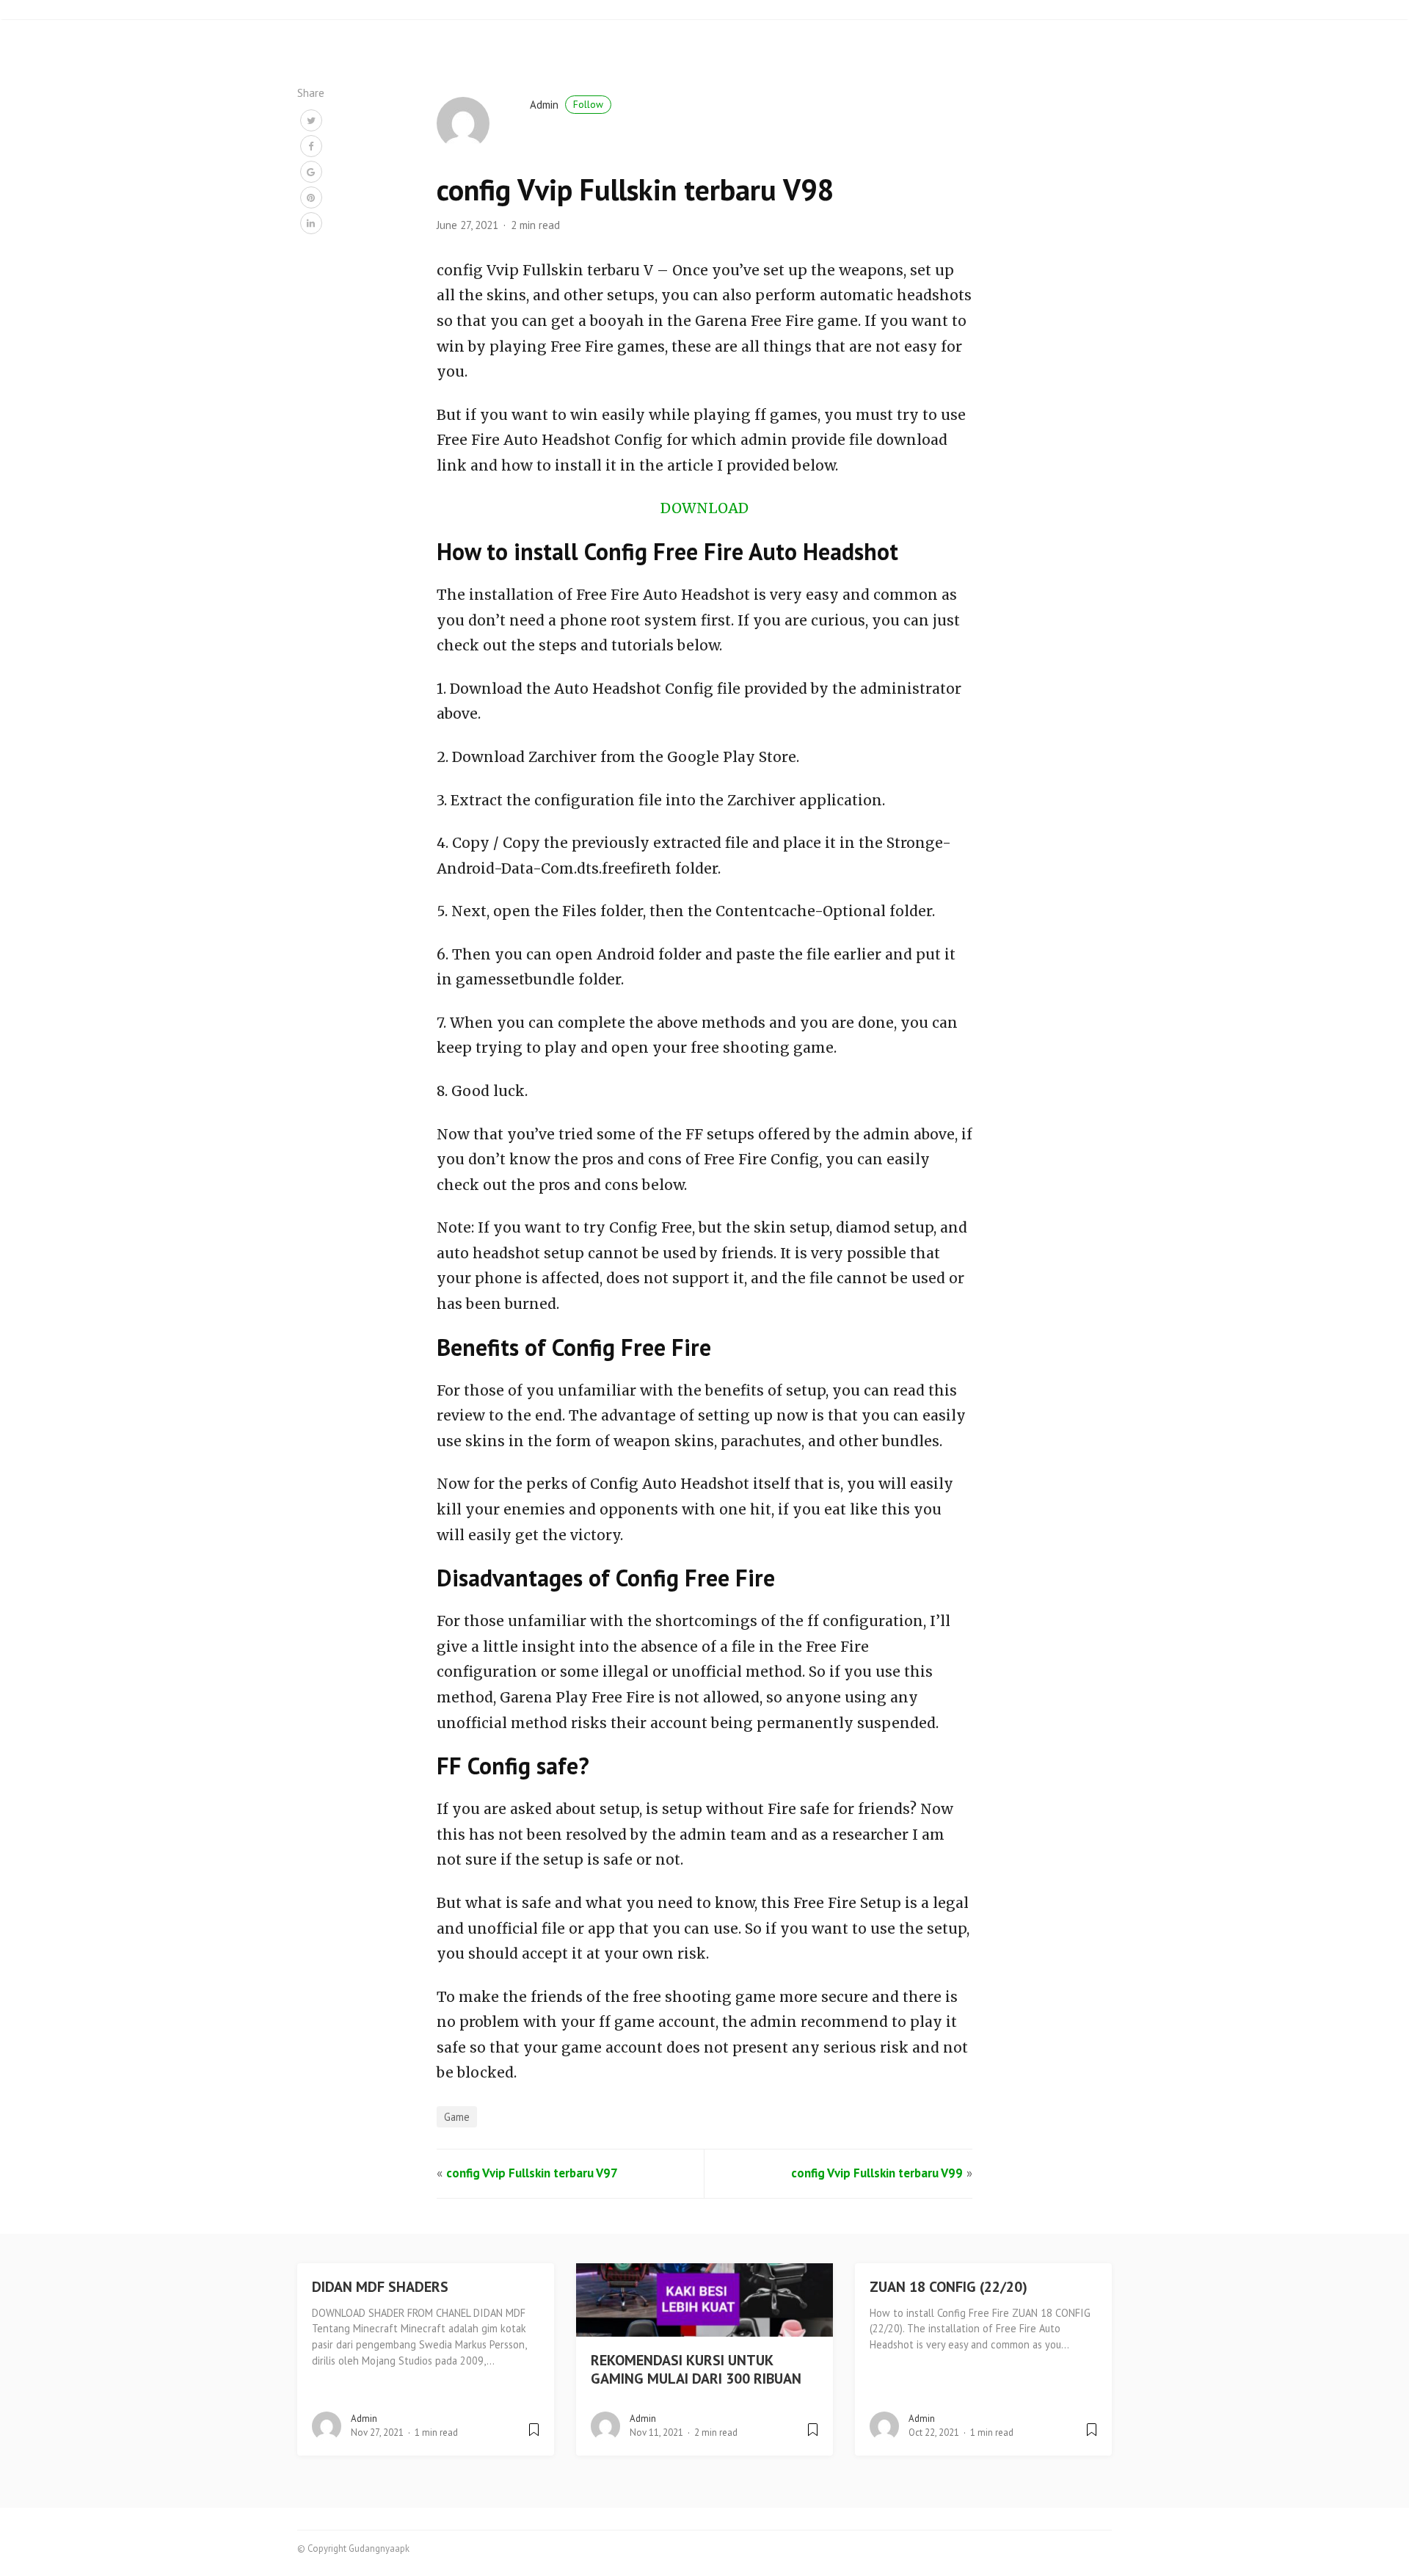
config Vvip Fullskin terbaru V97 (532, 2173)
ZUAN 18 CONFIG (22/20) (949, 2287)
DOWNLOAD (704, 508)
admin (567, 105)
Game (457, 2117)
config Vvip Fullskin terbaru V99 (877, 2173)
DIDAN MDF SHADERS (380, 2287)
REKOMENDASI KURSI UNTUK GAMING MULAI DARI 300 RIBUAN (696, 2369)
